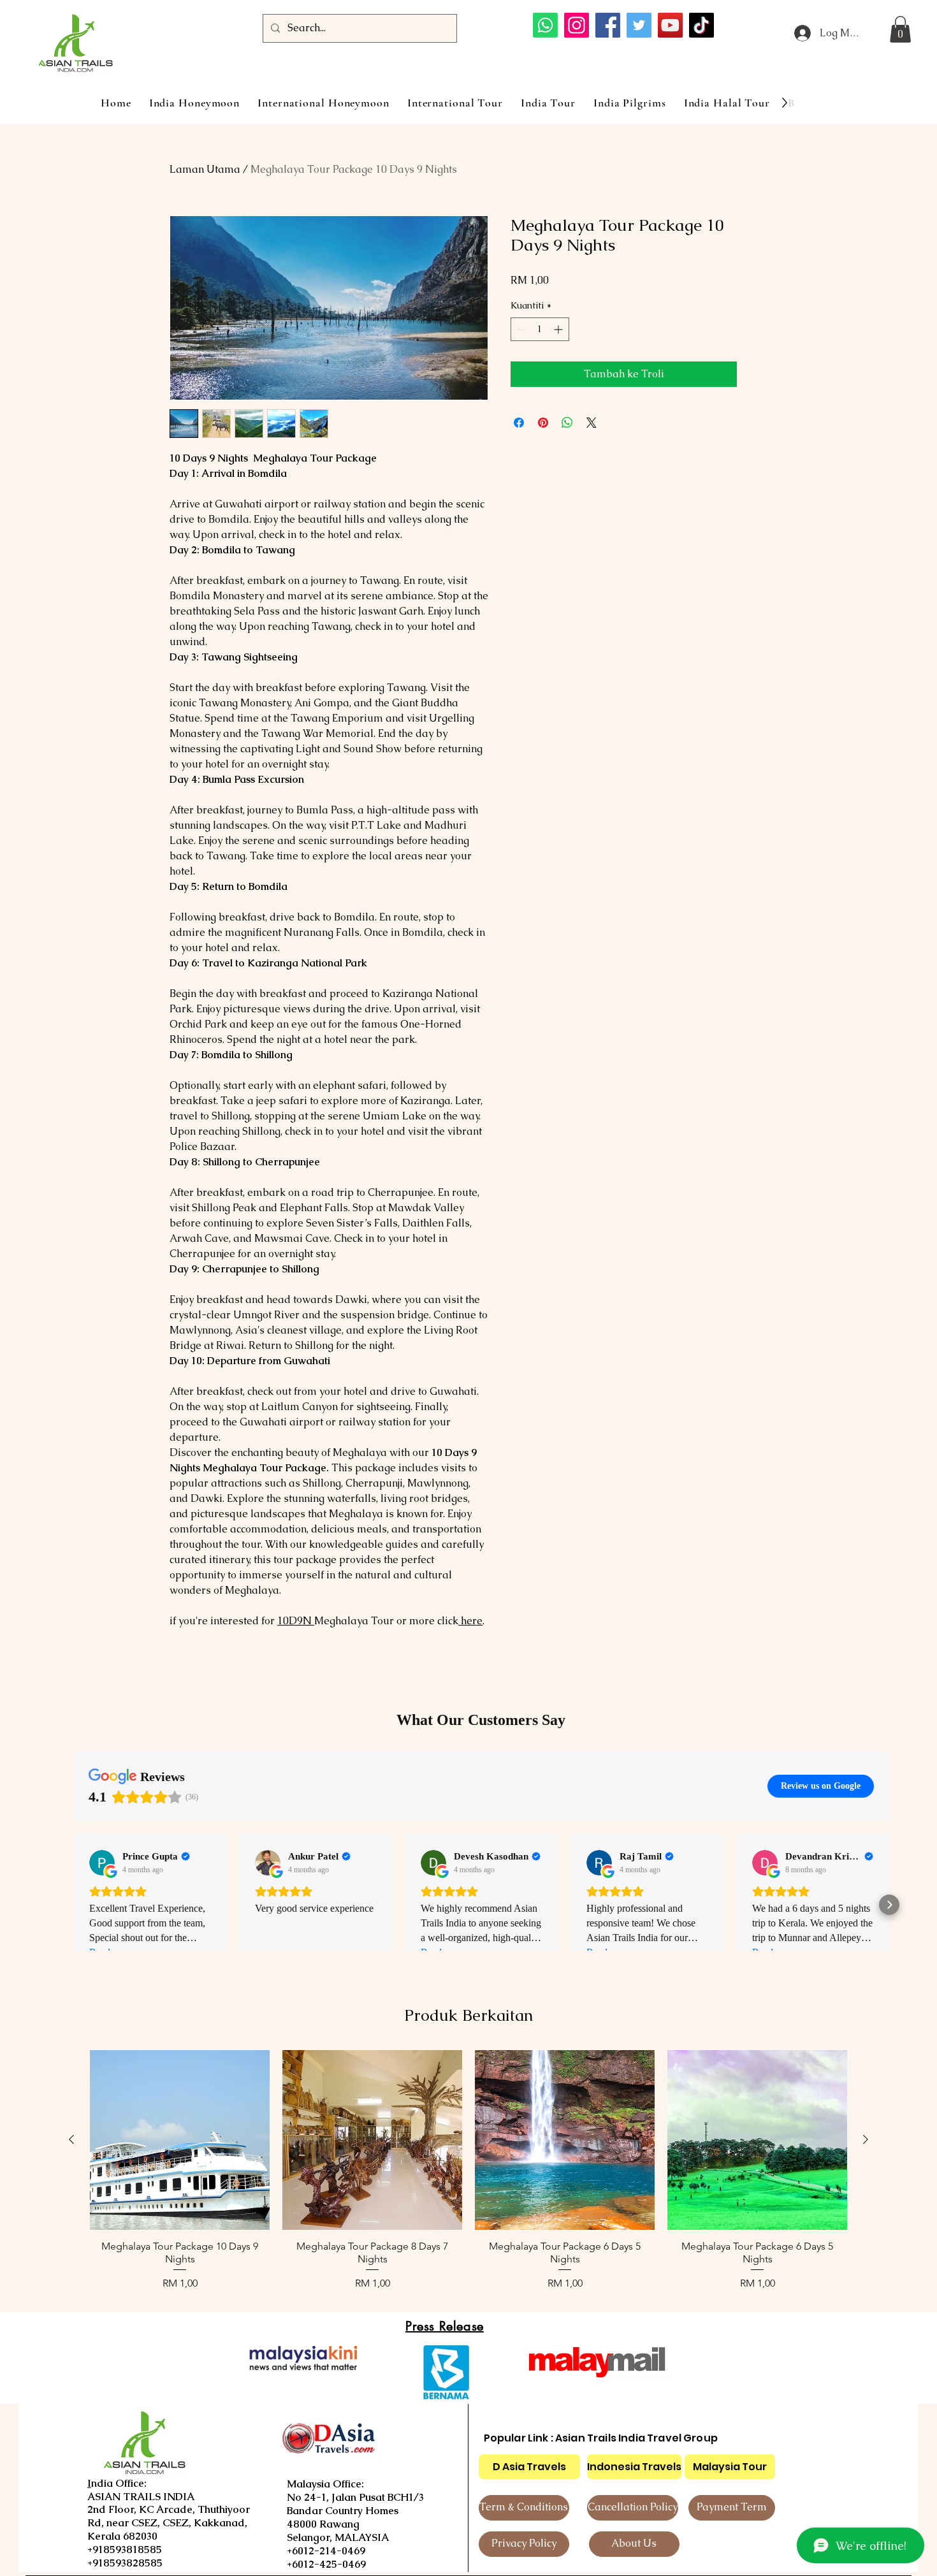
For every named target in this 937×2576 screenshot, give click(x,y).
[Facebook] (608, 25)
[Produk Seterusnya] (866, 2139)
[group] (468, 2171)
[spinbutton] (540, 329)
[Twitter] (639, 25)
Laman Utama (205, 169)
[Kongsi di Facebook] (519, 423)
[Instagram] (577, 25)
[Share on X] (592, 423)
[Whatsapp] (545, 25)
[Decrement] (520, 329)
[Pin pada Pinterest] (543, 423)
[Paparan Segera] (180, 2140)
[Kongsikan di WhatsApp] (567, 423)
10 (294, 1621)
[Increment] (559, 329)
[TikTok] (701, 25)
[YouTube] (670, 25)
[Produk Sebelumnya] (71, 2139)
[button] (900, 29)
